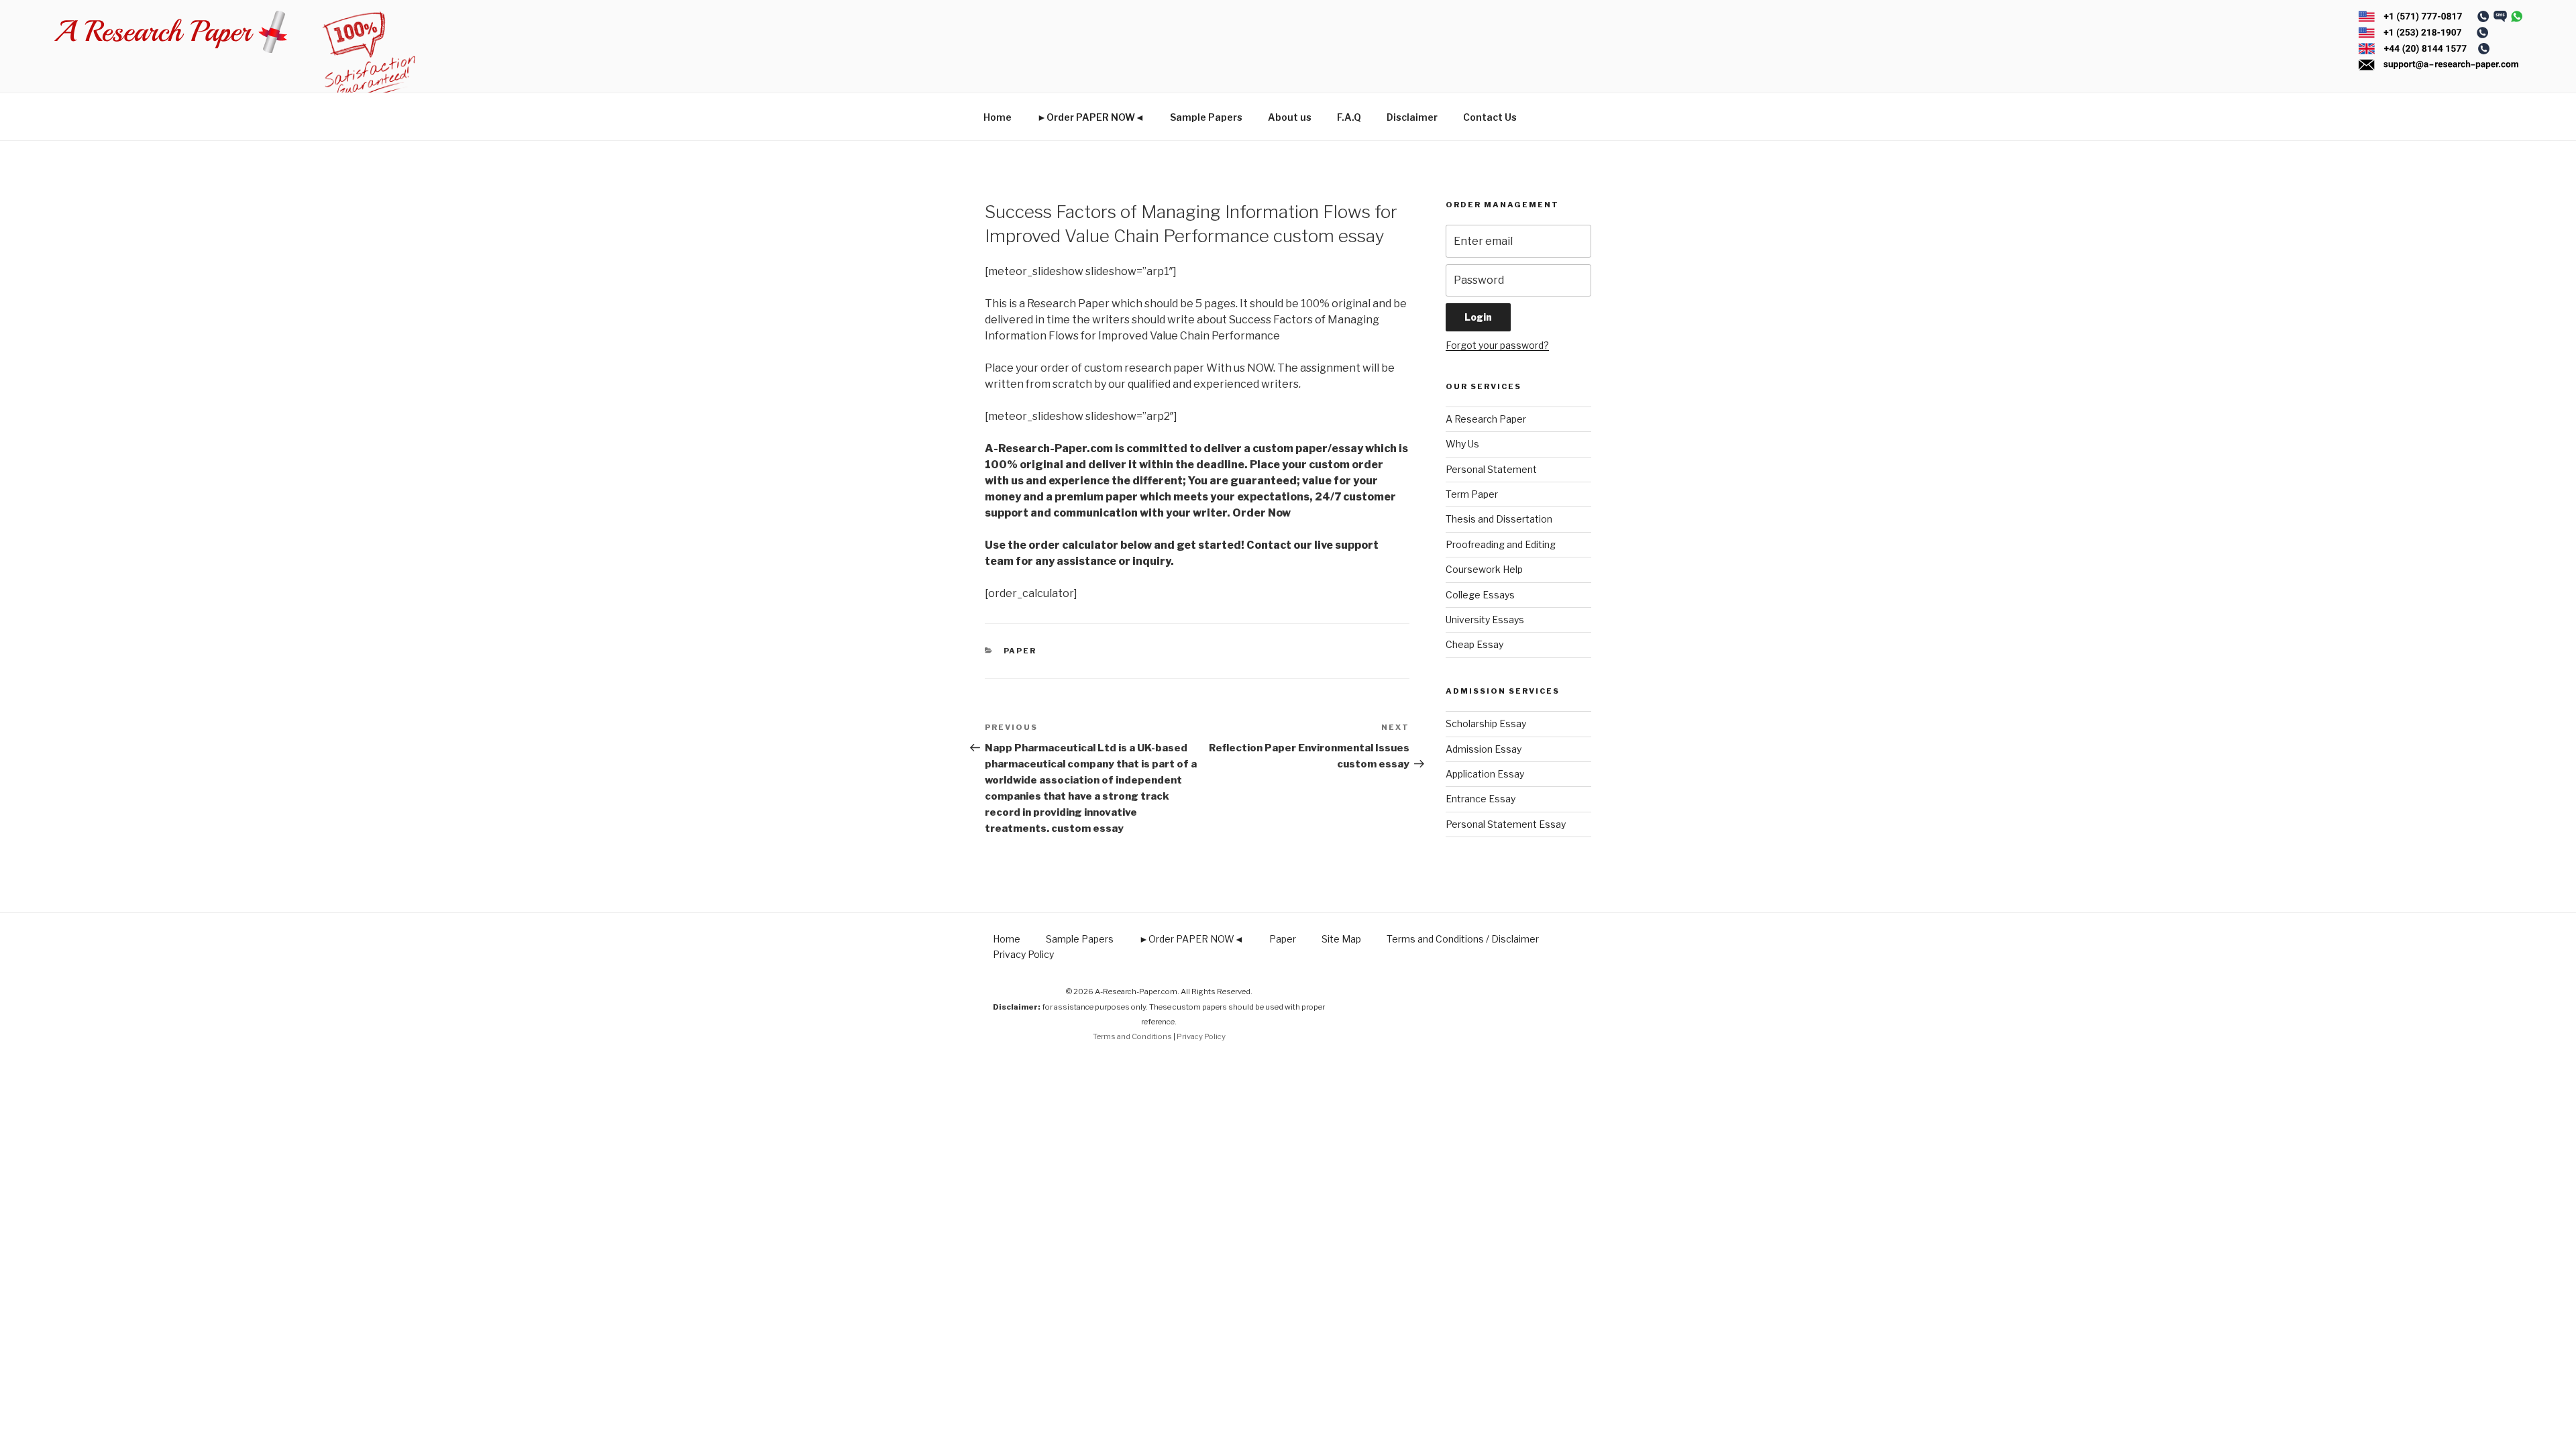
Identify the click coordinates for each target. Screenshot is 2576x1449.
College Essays (1480, 595)
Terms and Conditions (1132, 1036)
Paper (1020, 651)
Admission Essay (1484, 749)
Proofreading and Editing (1501, 544)
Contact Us (1490, 117)
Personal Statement (1491, 469)
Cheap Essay (1474, 644)
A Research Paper (1486, 419)
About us (1290, 117)
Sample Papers (1206, 117)
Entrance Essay (1481, 799)
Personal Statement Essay (1506, 824)
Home (998, 117)
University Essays (1485, 620)
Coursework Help (1484, 569)
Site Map (1341, 939)
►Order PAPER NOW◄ (1091, 117)
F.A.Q (1349, 117)
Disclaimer (1412, 117)
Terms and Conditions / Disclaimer (1463, 939)
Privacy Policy (1023, 954)
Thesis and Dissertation (1499, 519)
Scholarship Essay (1486, 723)
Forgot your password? (1497, 345)
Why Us (1462, 444)
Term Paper (1472, 494)
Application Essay (1485, 774)
